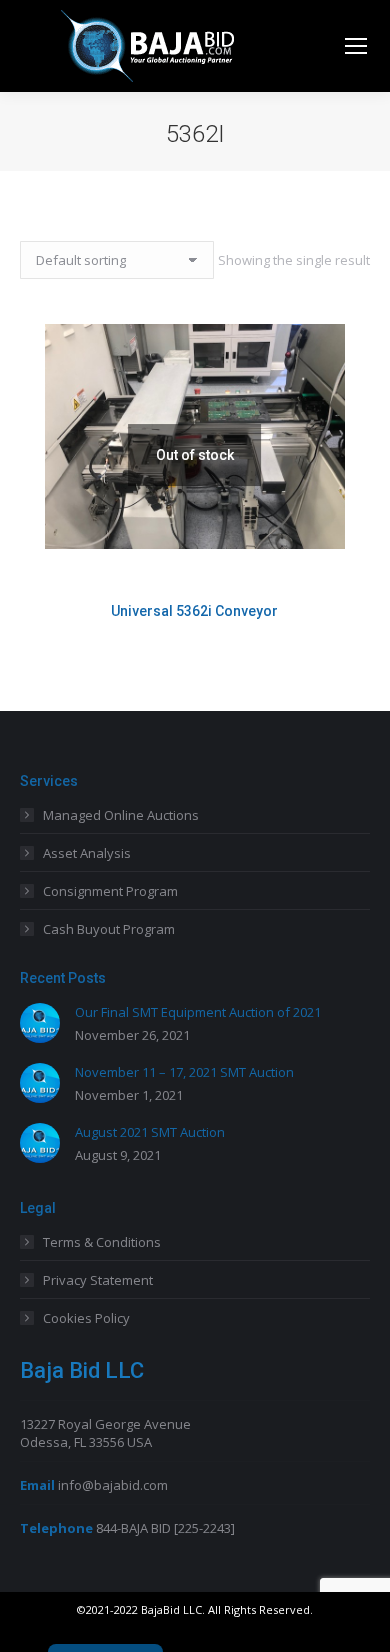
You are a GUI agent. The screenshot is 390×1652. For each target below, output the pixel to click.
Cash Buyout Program (109, 929)
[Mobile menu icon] (356, 46)
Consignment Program (110, 891)
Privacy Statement (98, 1280)
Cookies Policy (86, 1318)
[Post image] (40, 1023)
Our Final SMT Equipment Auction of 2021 (198, 1012)
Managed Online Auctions (121, 815)
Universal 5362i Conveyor (194, 611)
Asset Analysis (87, 853)
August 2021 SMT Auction (150, 1132)
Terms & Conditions (102, 1242)
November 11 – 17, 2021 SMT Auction (184, 1072)
